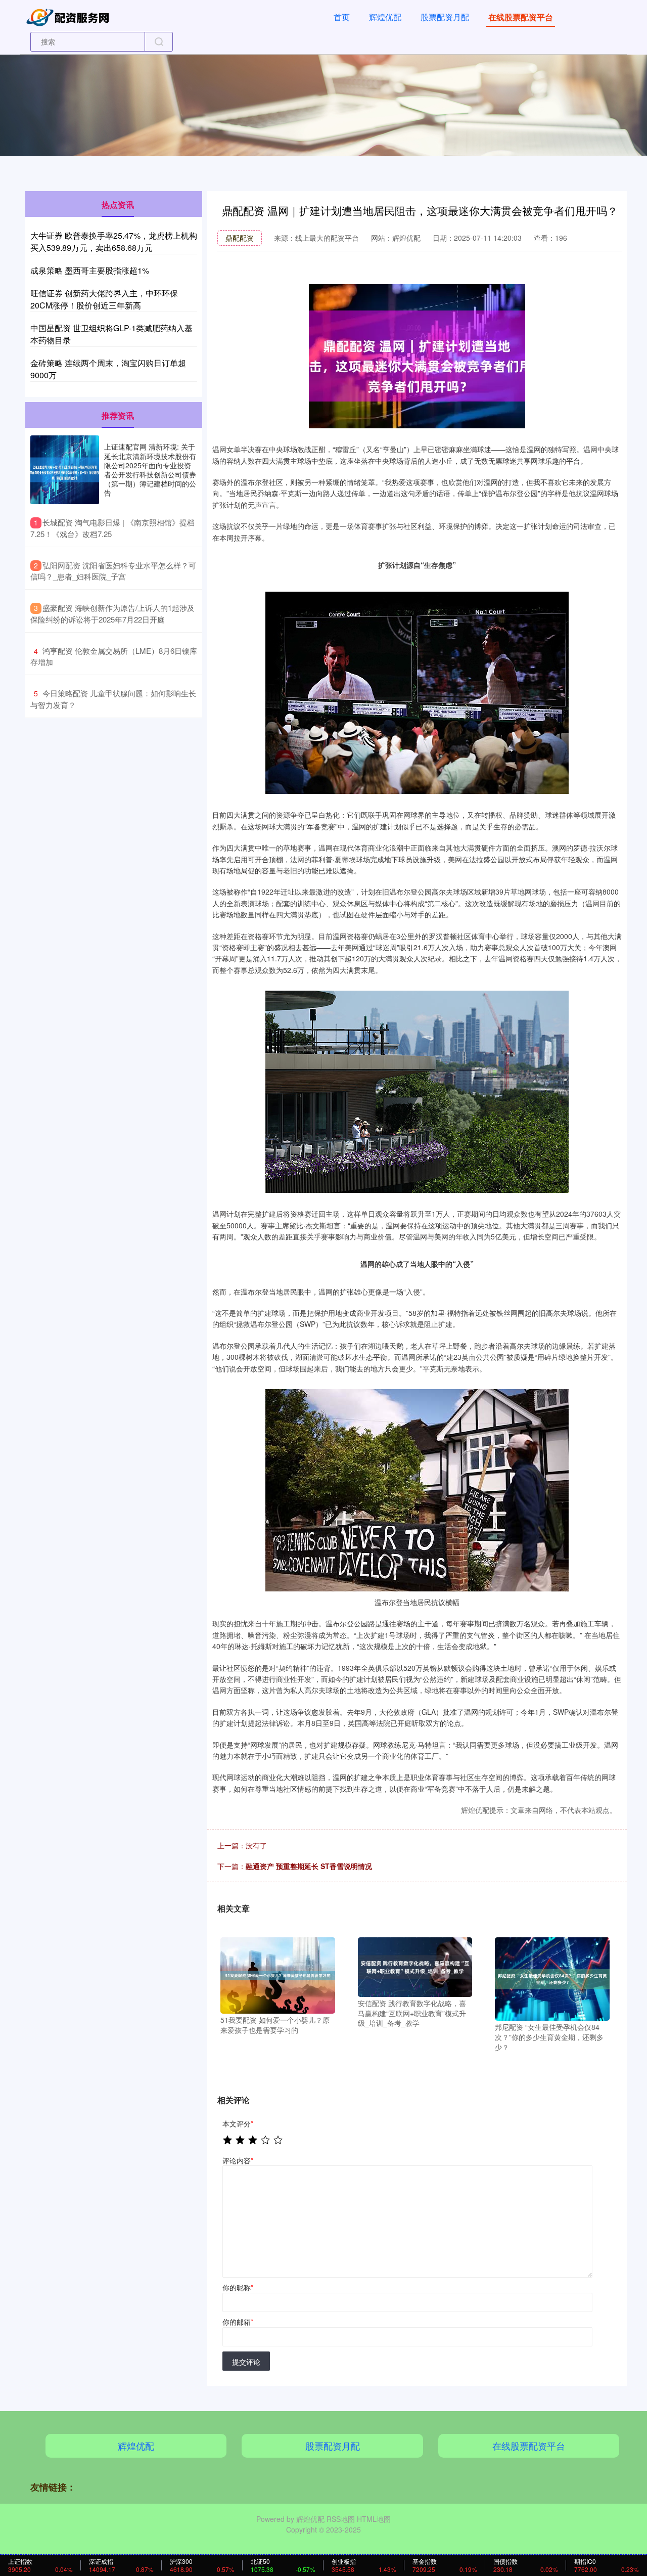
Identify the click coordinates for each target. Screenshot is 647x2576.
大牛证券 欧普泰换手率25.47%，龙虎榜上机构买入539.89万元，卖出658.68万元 (114, 241)
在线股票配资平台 (521, 17)
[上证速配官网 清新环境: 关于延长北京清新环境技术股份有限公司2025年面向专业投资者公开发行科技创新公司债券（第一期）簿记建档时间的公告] (65, 470)
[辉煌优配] (70, 16)
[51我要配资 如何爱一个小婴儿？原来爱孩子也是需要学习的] (278, 1974)
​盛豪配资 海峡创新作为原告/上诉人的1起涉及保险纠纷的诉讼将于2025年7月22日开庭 (112, 613)
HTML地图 (374, 2519)
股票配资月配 (445, 17)
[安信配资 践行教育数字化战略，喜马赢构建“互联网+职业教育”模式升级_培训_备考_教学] (415, 1966)
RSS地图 (341, 2519)
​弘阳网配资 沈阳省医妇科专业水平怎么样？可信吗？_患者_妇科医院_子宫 (113, 571)
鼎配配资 (240, 238)
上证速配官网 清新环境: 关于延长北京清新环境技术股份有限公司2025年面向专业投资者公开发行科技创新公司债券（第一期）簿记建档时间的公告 (150, 470)
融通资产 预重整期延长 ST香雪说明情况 (309, 1866)
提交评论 (246, 2362)
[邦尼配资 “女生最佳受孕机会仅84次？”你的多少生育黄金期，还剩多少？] (552, 1978)
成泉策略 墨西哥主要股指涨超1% (90, 270)
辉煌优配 (385, 17)
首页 (342, 17)
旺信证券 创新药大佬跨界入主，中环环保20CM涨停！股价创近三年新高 (104, 299)
